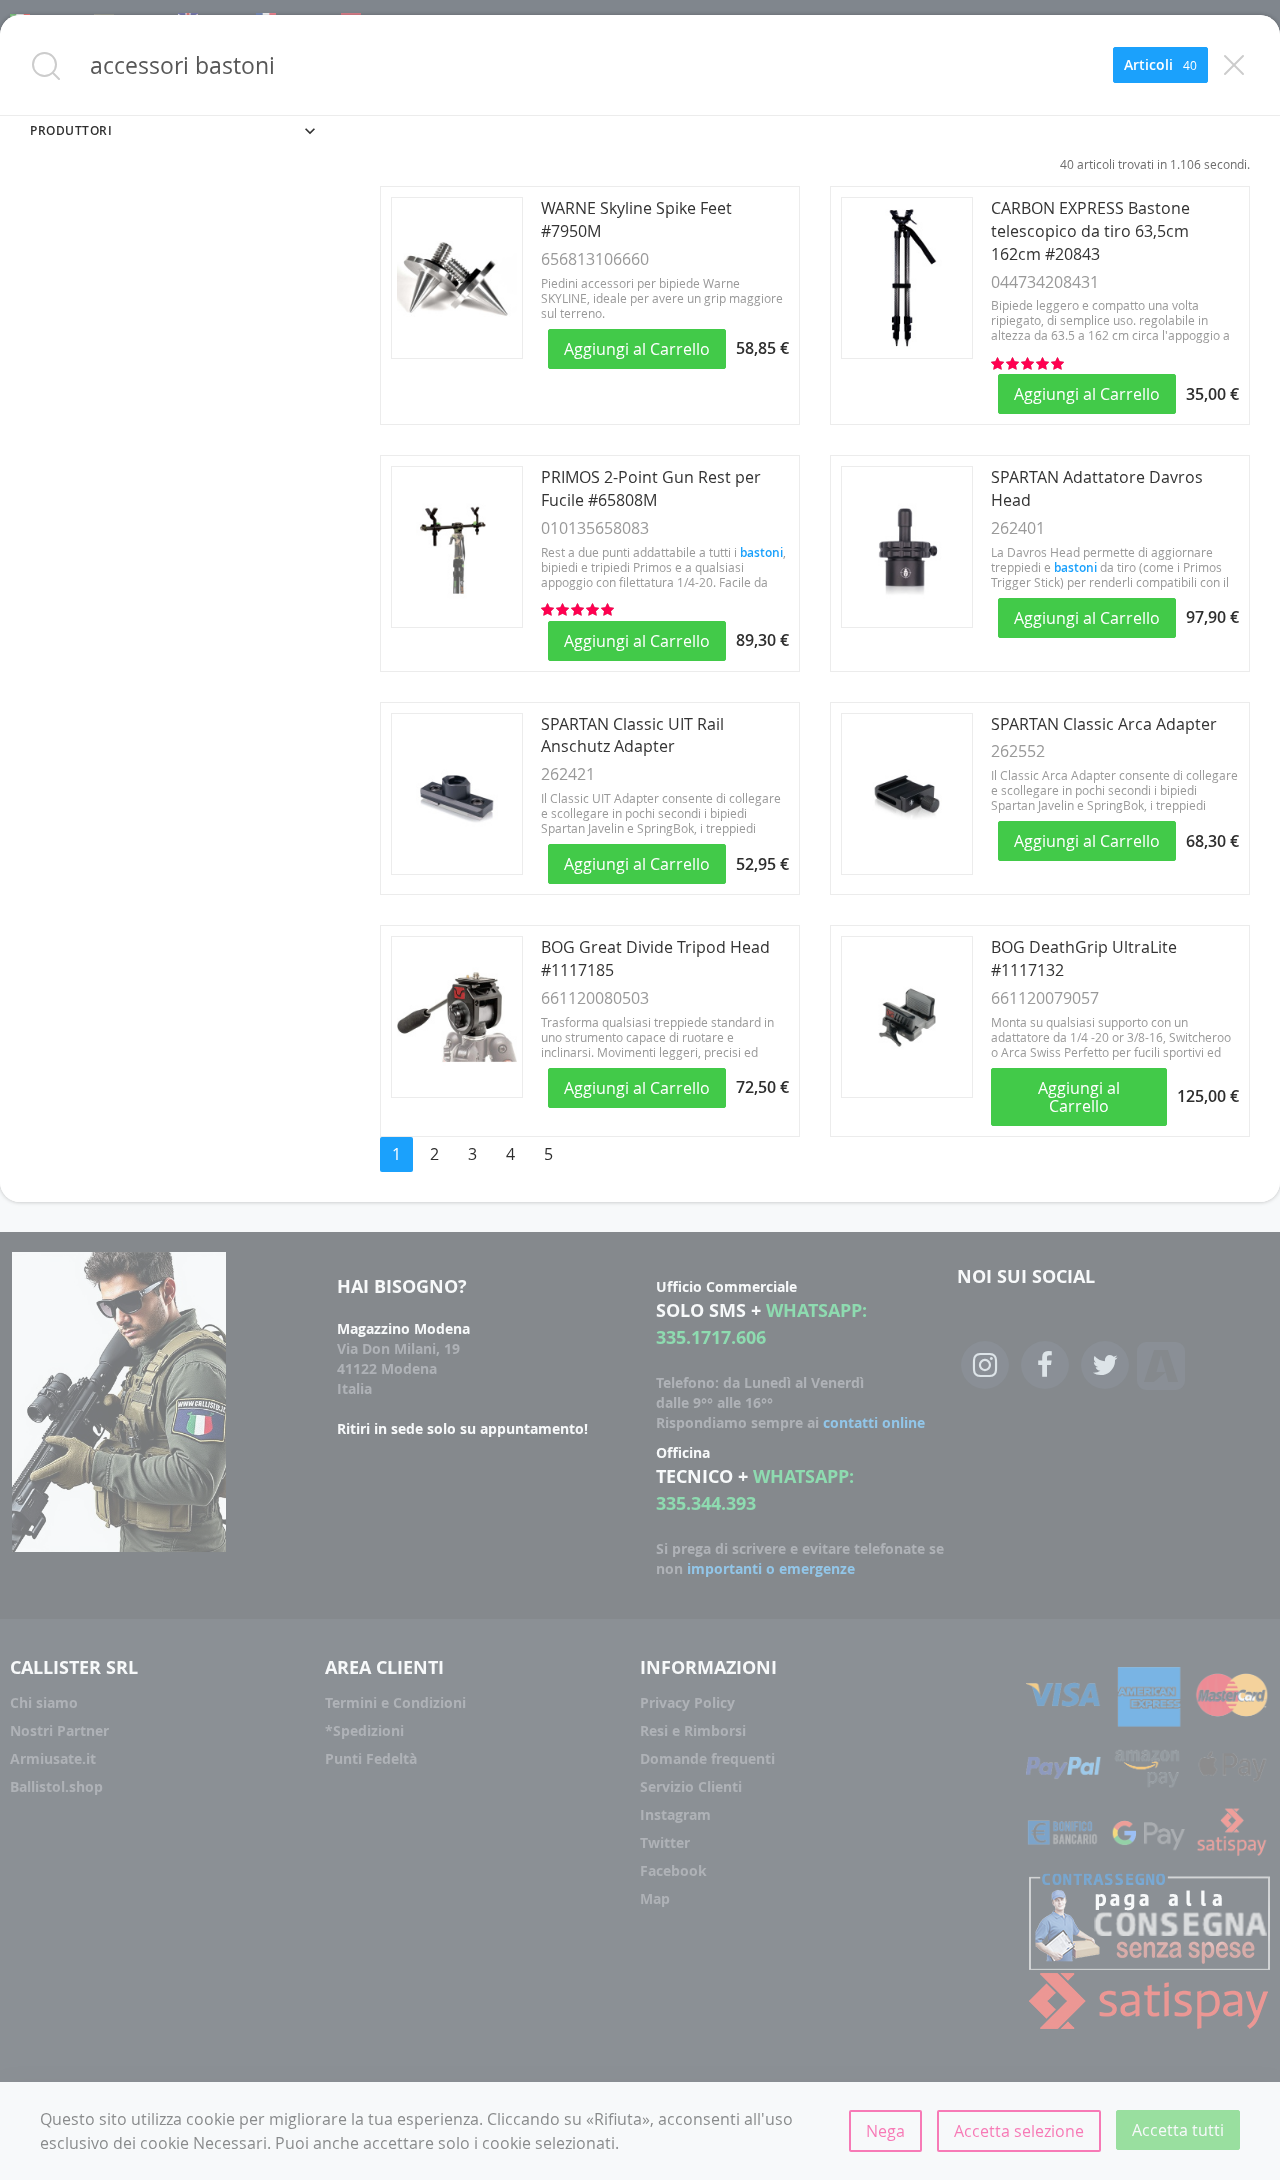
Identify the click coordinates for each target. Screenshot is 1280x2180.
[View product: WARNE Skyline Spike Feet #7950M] (457, 353)
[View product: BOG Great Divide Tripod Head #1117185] (457, 1092)
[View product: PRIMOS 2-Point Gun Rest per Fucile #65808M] (457, 622)
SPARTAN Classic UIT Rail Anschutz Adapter (632, 735)
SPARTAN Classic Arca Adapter (1104, 724)
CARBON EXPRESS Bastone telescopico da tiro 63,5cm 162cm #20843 (1090, 231)
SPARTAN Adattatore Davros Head (1097, 488)
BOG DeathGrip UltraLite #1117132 (1084, 958)
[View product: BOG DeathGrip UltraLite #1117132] (907, 1092)
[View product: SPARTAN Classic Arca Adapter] (907, 869)
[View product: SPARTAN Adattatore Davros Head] (907, 622)
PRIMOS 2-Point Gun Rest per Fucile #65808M (651, 488)
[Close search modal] (1234, 65)
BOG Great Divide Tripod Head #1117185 (655, 958)
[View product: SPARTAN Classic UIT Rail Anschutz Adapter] (457, 869)
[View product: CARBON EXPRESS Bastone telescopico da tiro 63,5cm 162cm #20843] (907, 353)
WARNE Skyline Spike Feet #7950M (636, 219)
